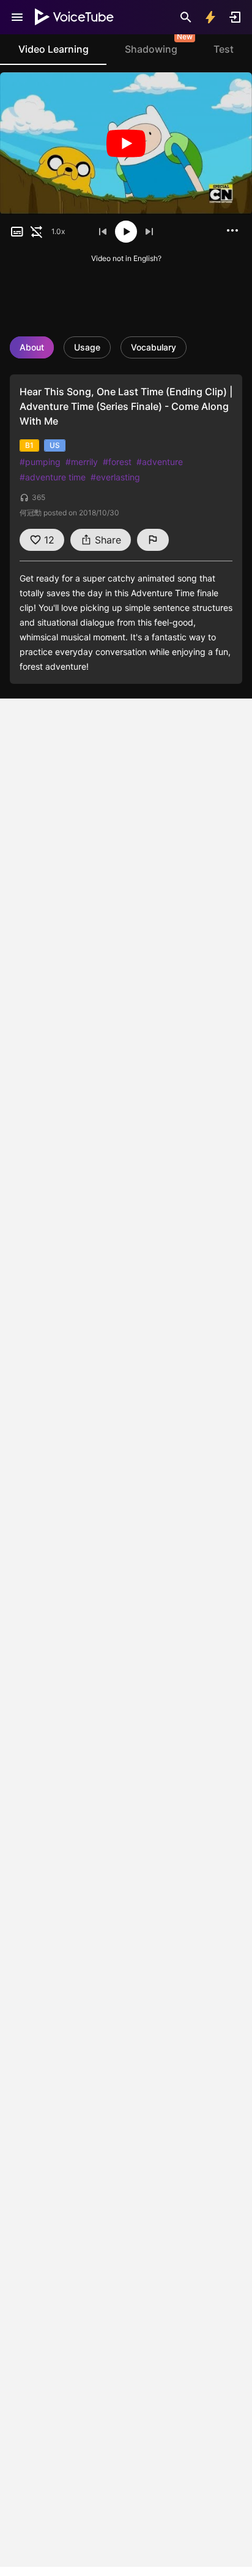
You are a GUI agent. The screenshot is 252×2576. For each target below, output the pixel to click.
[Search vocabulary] (186, 17)
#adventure (160, 462)
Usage (87, 347)
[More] (232, 230)
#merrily (82, 462)
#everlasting (115, 477)
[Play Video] (126, 143)
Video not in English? (126, 258)
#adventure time (53, 477)
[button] (17, 232)
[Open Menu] (17, 17)
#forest (117, 462)
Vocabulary (154, 347)
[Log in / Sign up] (235, 17)
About (32, 347)
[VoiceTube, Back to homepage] (75, 17)
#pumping (40, 462)
